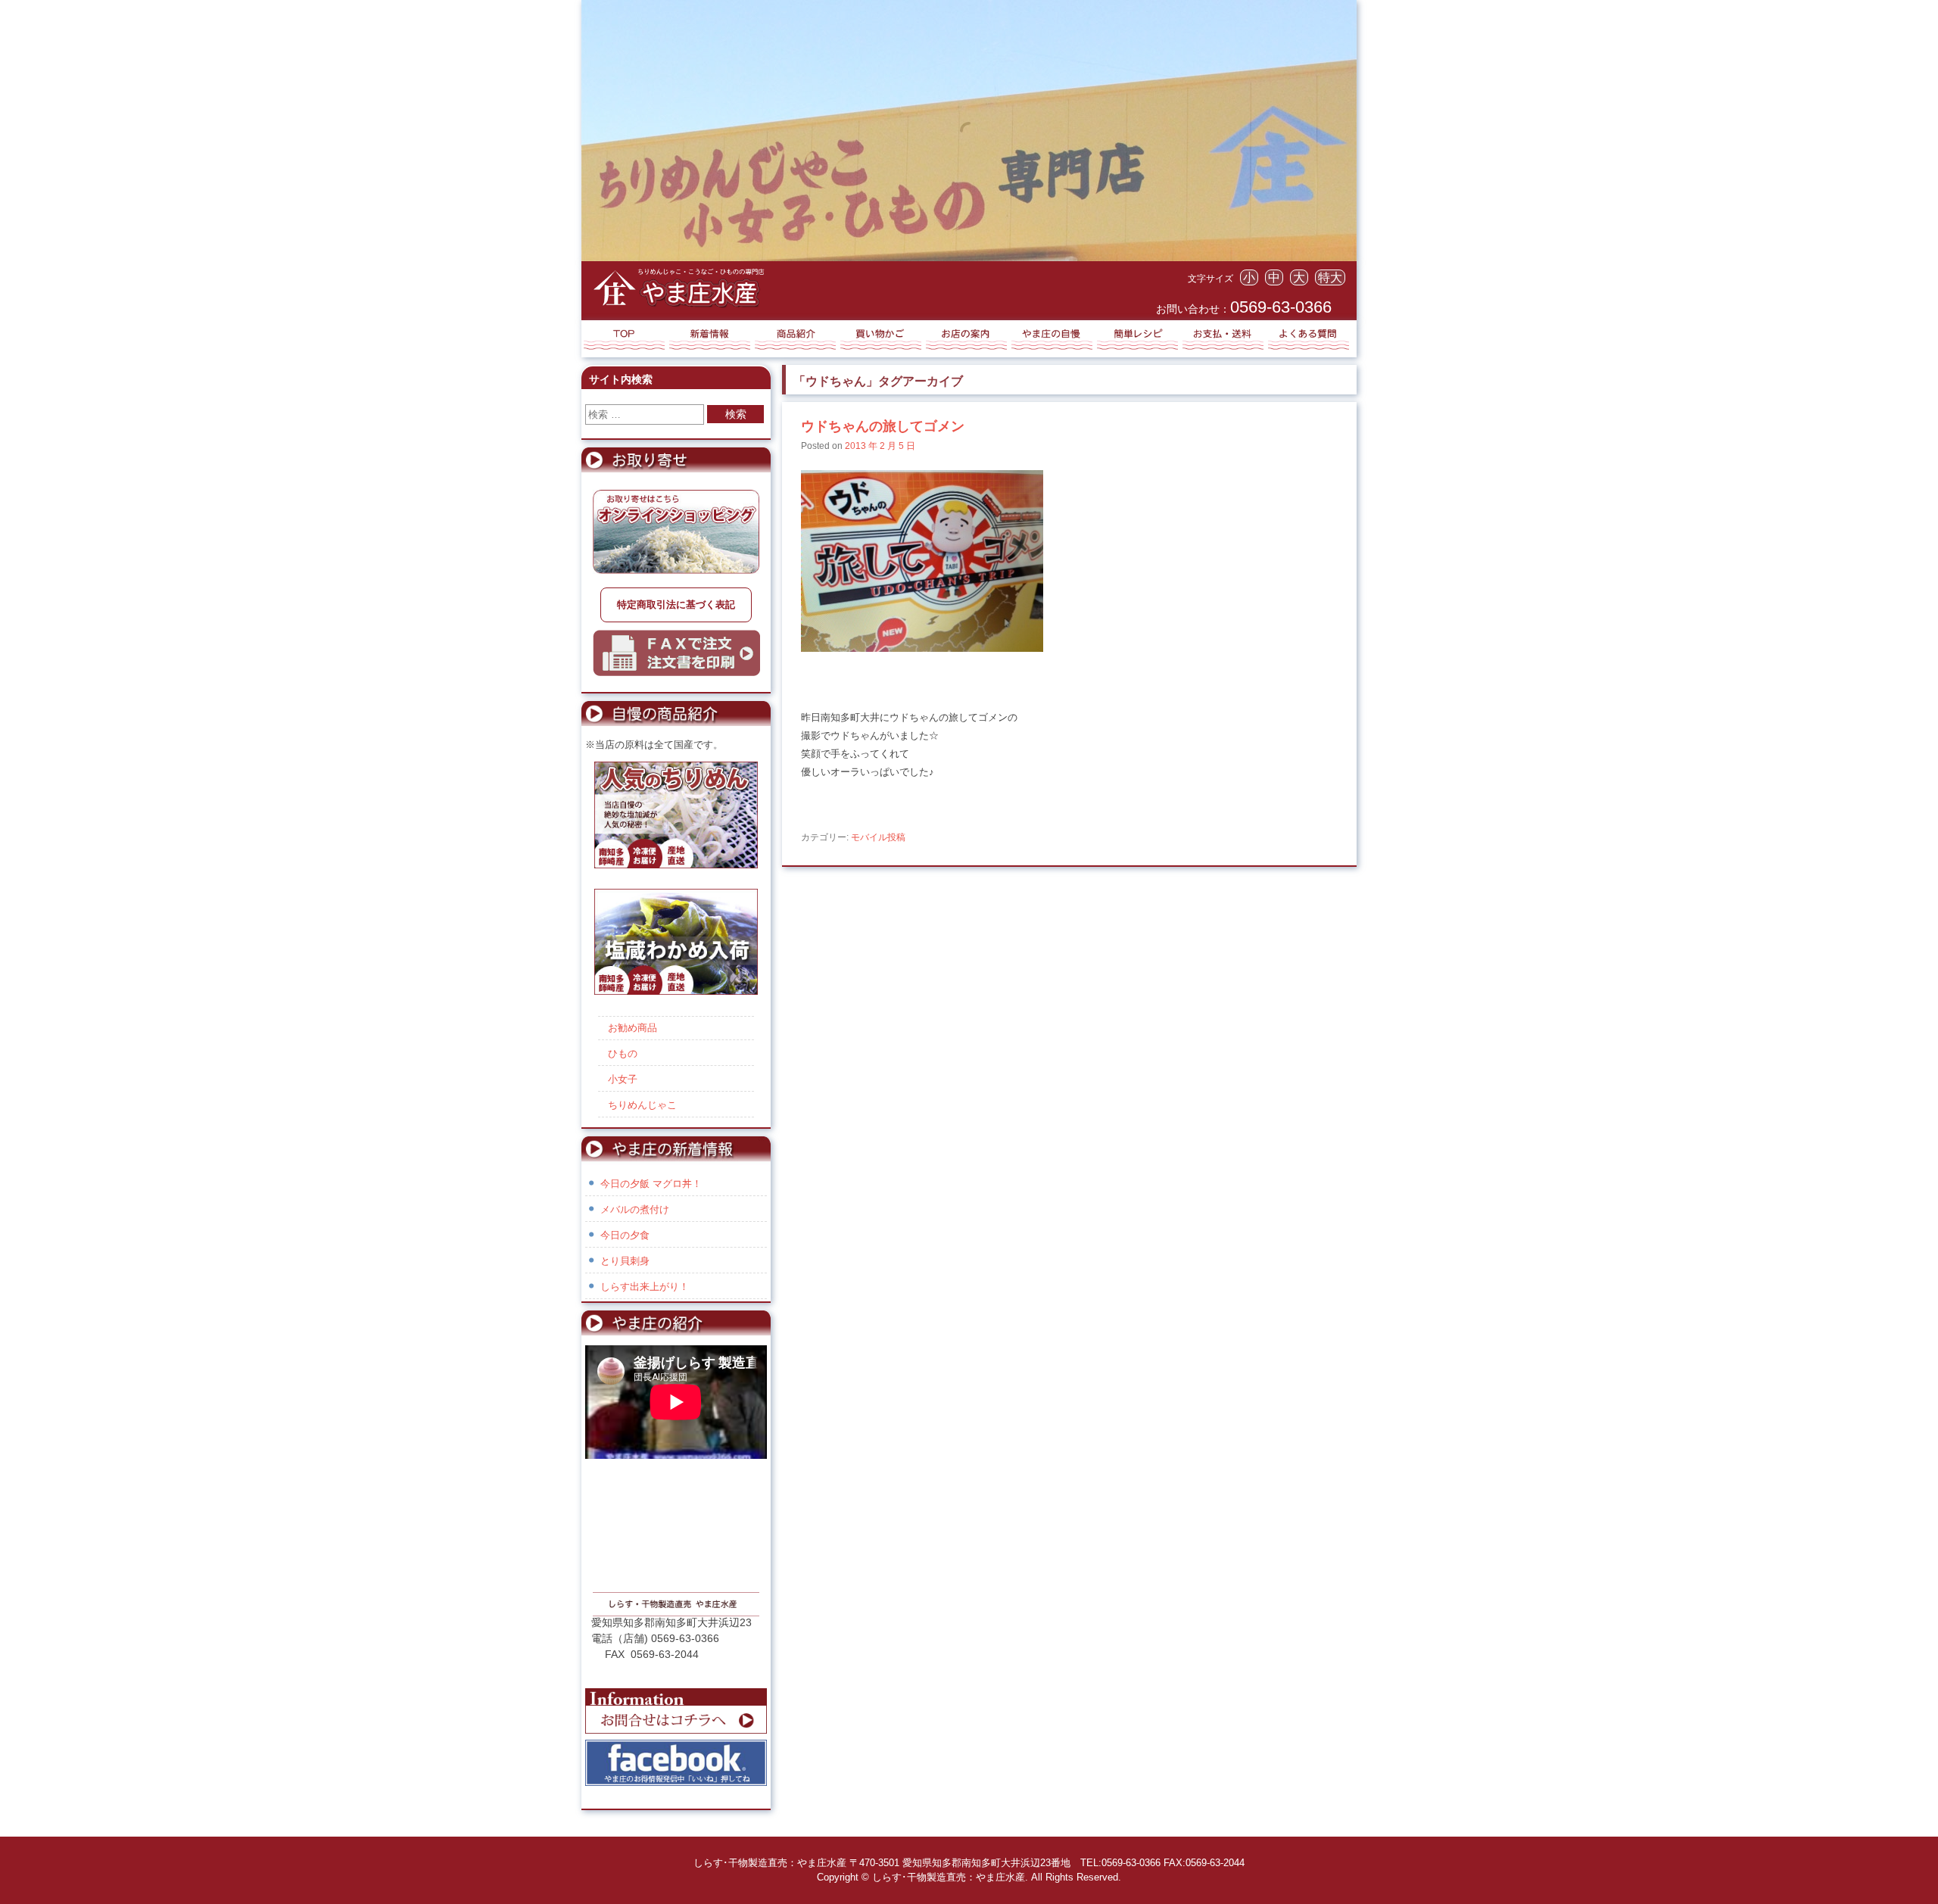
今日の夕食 (625, 1235)
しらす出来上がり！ (645, 1287)
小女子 (623, 1079)
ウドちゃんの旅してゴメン (883, 426)
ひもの (623, 1053)
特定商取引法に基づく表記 (676, 605)
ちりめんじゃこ (642, 1105)
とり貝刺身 (625, 1261)
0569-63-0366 (1281, 307)
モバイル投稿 (878, 837)
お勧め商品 (632, 1028)
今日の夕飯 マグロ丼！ (651, 1184)
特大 (1330, 277)
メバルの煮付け (635, 1209)
